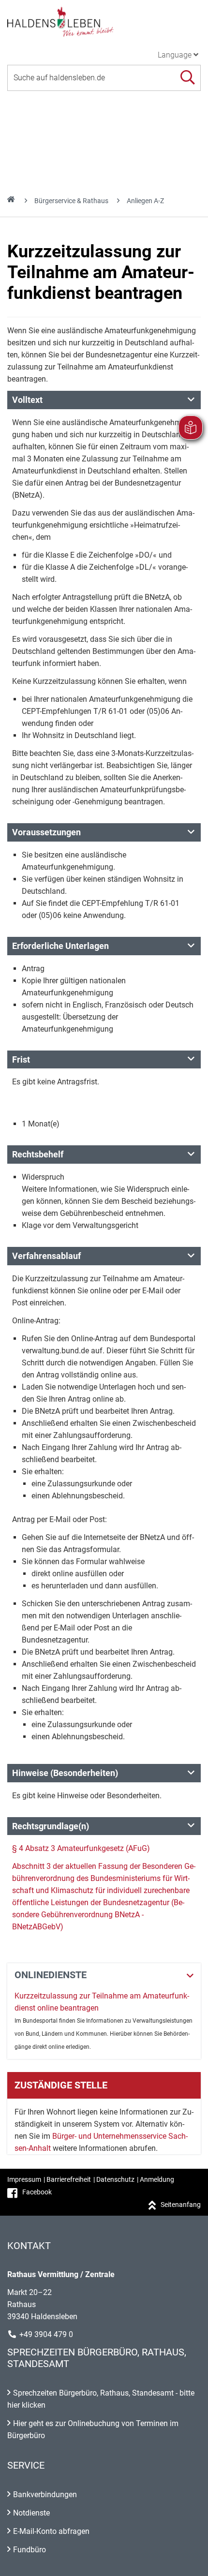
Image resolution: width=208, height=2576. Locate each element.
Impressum (24, 2179)
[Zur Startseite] (104, 21)
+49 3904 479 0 (46, 2334)
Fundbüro (30, 2550)
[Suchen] (187, 78)
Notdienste (31, 2513)
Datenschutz (115, 2179)
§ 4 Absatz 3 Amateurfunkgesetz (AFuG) (81, 1848)
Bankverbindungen (45, 2495)
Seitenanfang (181, 2205)
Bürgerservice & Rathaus (71, 201)
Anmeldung (157, 2179)
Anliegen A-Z (145, 201)
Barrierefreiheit (69, 2179)
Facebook (37, 2192)
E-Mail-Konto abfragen (51, 2531)
